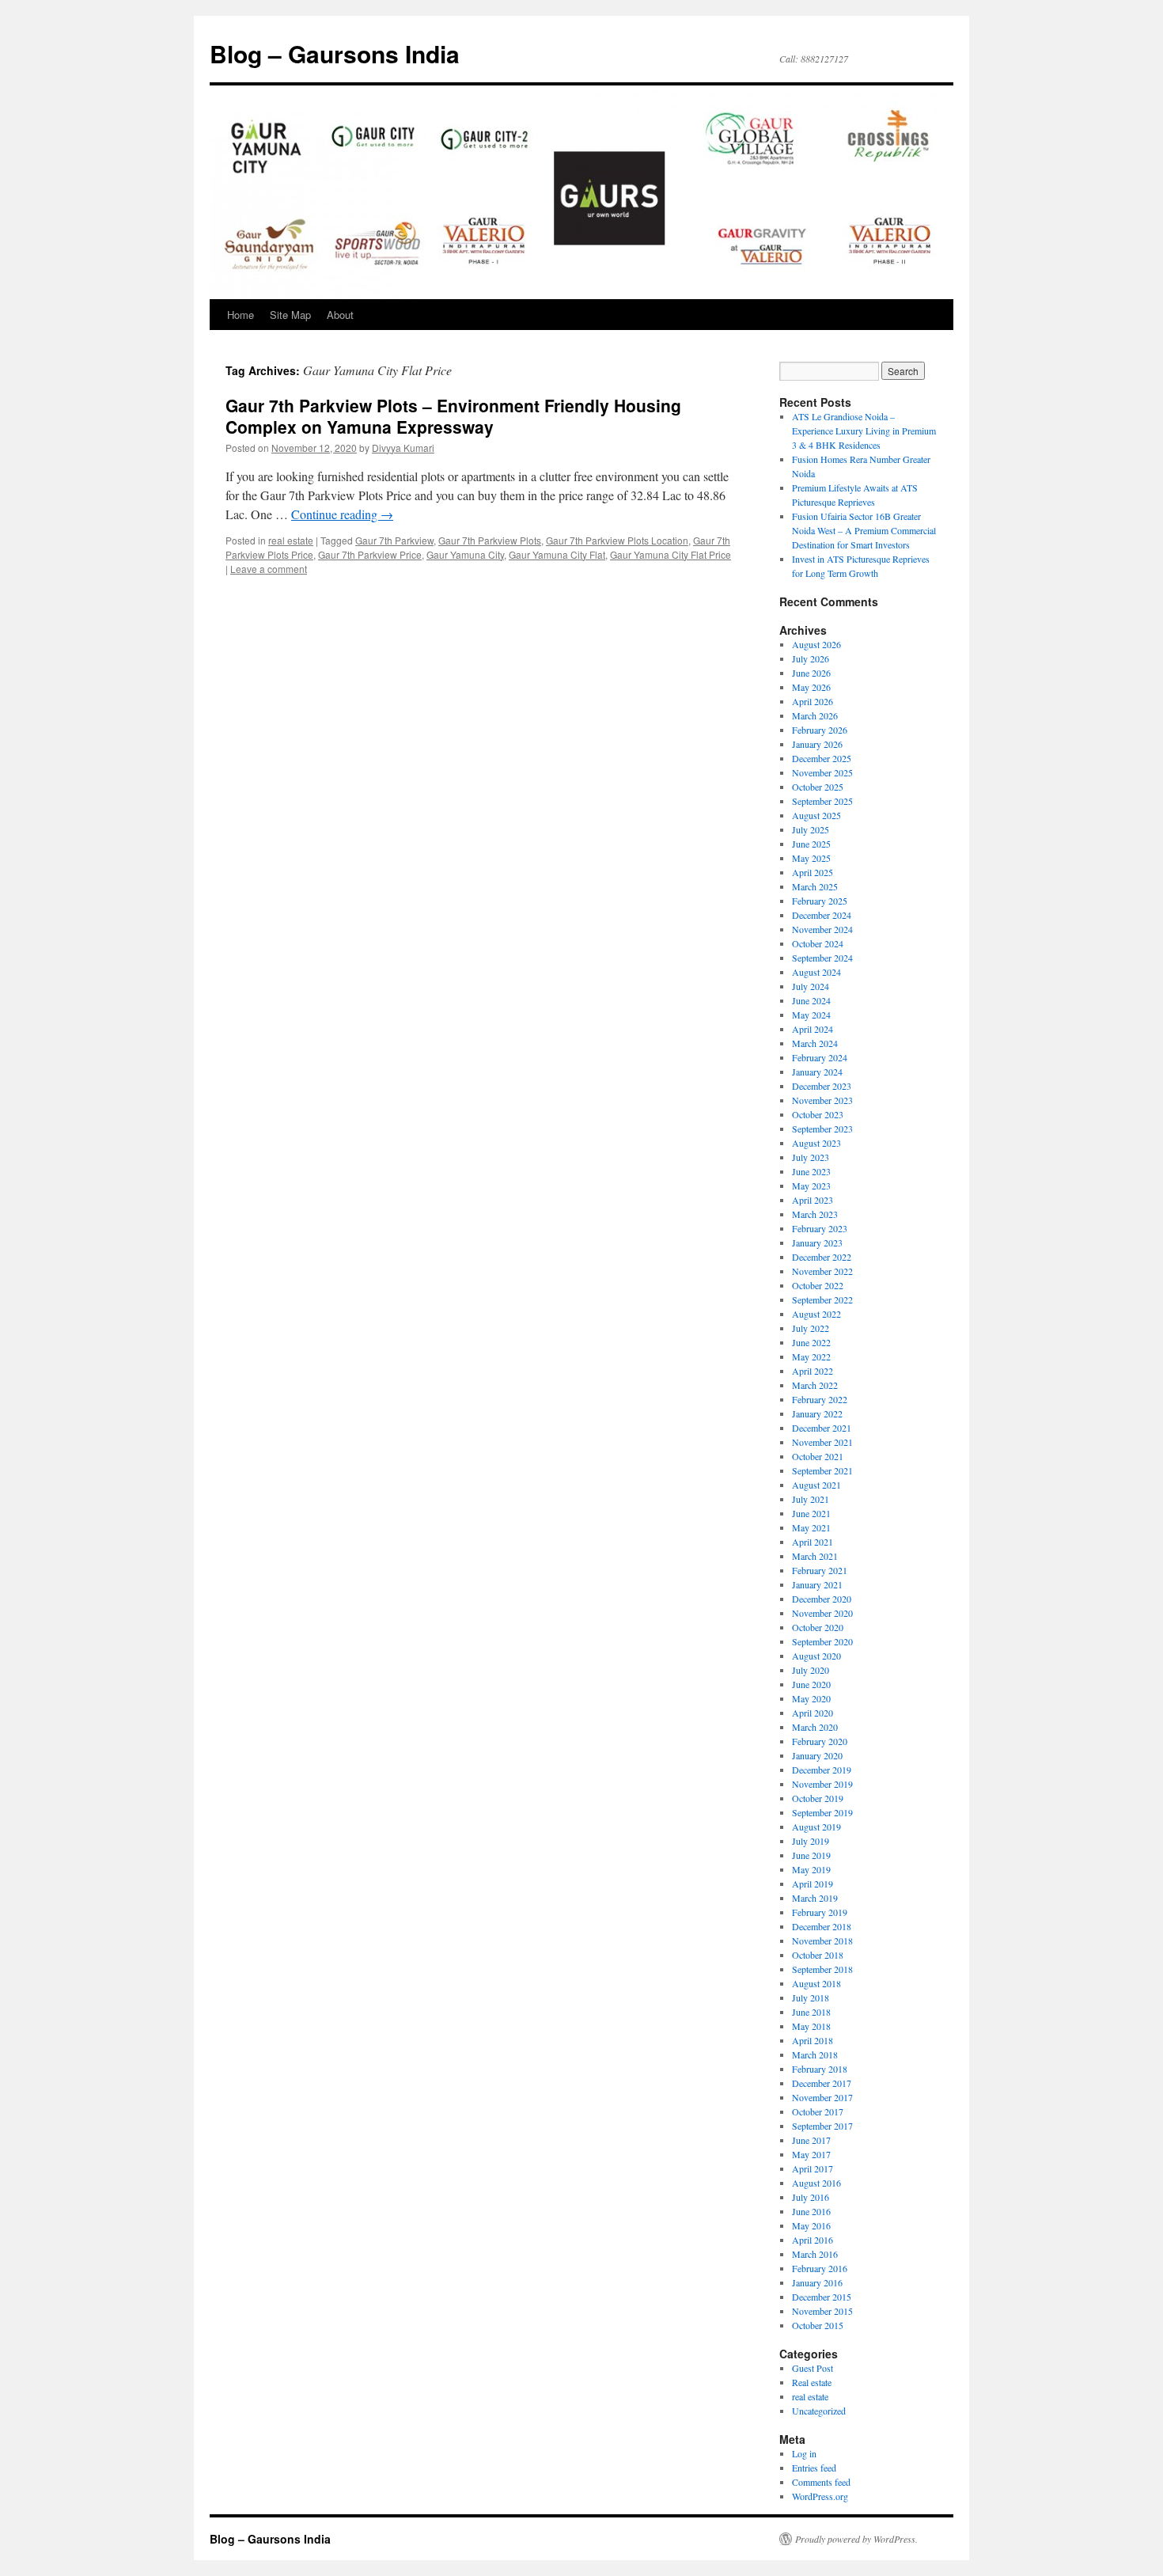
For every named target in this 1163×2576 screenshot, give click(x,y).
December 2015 (822, 2297)
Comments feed (821, 2482)
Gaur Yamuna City (465, 554)
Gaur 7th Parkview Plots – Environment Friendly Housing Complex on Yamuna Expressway (453, 416)
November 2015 (822, 2311)
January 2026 (817, 744)
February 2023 (820, 1228)
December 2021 (822, 1428)
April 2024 (813, 1029)
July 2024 (811, 986)
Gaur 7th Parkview (394, 540)
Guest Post (813, 2368)
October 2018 (818, 1955)
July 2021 (811, 1499)
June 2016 (811, 2211)
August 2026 (816, 644)
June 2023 (811, 1171)
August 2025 (816, 815)
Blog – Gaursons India (335, 53)
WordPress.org (820, 2496)
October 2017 (818, 2111)
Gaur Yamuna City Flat (557, 554)
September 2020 (822, 1641)
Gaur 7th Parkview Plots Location (617, 540)
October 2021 (818, 1456)
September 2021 (822, 1470)
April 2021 (813, 1542)
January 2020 (817, 1755)
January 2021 (817, 1584)
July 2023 (811, 1157)
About (340, 315)
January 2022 (817, 1413)
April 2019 (813, 1884)
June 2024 (811, 1000)
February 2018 (820, 2069)
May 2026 (811, 687)
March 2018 (815, 2054)
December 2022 (822, 1257)
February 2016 (820, 2268)
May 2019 (811, 1869)
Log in (804, 2453)
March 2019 (815, 1898)
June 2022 (811, 1342)
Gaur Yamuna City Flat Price (671, 554)
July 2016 (811, 2197)
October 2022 (818, 1285)
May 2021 (811, 1527)
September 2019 (822, 1812)
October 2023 (818, 1114)
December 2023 (822, 1086)
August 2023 (816, 1143)
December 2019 (822, 1770)
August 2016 (816, 2183)
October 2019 (818, 1798)
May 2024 (811, 1015)
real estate (291, 540)
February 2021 (820, 1570)
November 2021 (822, 1442)
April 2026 (813, 701)
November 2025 (822, 772)
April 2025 (813, 872)
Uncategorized (819, 2411)
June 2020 (811, 1684)
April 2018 (813, 2040)
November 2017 (822, 2097)
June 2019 (811, 1855)
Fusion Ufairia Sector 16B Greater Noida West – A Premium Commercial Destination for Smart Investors (864, 530)
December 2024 (822, 915)
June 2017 (811, 2140)
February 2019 (820, 1912)
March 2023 (815, 1214)
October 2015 (818, 2325)
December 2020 (822, 1599)
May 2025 (811, 858)
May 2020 (811, 1698)
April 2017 (813, 2168)
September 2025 (822, 801)
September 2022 (822, 1299)
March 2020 (815, 1727)
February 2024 (820, 1057)
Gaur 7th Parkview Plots (490, 540)
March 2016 (815, 2254)
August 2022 (816, 1314)
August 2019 (816, 1827)
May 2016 (811, 2225)
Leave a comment (269, 569)
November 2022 (822, 1271)
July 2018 (811, 1997)
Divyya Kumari (403, 448)
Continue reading (342, 514)
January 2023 (817, 1242)
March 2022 (815, 1385)
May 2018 (811, 2026)
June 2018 (811, 2012)
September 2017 (822, 2126)
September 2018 (822, 1969)
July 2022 (811, 1328)
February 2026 (820, 730)
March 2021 (815, 1556)
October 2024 (818, 943)
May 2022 (811, 1356)
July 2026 (811, 658)
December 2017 (822, 2083)
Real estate (812, 2382)
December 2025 (822, 758)
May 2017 (811, 2154)
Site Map (290, 315)
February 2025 (820, 901)
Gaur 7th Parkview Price (370, 554)
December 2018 (822, 1926)
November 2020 (822, 1613)
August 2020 (816, 1656)
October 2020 (818, 1627)
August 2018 (816, 1983)
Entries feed (814, 2468)
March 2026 (815, 715)
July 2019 (811, 1841)
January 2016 (817, 2282)
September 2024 (822, 958)
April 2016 (813, 2240)
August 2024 (816, 972)
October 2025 (818, 787)
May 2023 (811, 1186)
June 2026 (811, 673)
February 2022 (820, 1399)
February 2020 (820, 1741)
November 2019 (822, 1784)
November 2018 (822, 1941)
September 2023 (822, 1129)
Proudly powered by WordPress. (856, 2539)
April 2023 (813, 1200)
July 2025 (811, 829)
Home (241, 315)
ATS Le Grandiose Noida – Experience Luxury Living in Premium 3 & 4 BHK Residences (864, 431)
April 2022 (813, 1371)
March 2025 (815, 886)
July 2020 (811, 1670)
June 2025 (811, 844)
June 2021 (811, 1513)
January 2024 (817, 1072)
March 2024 (815, 1043)
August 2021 (816, 1485)
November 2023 (822, 1100)
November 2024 (822, 929)
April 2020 (813, 1713)
